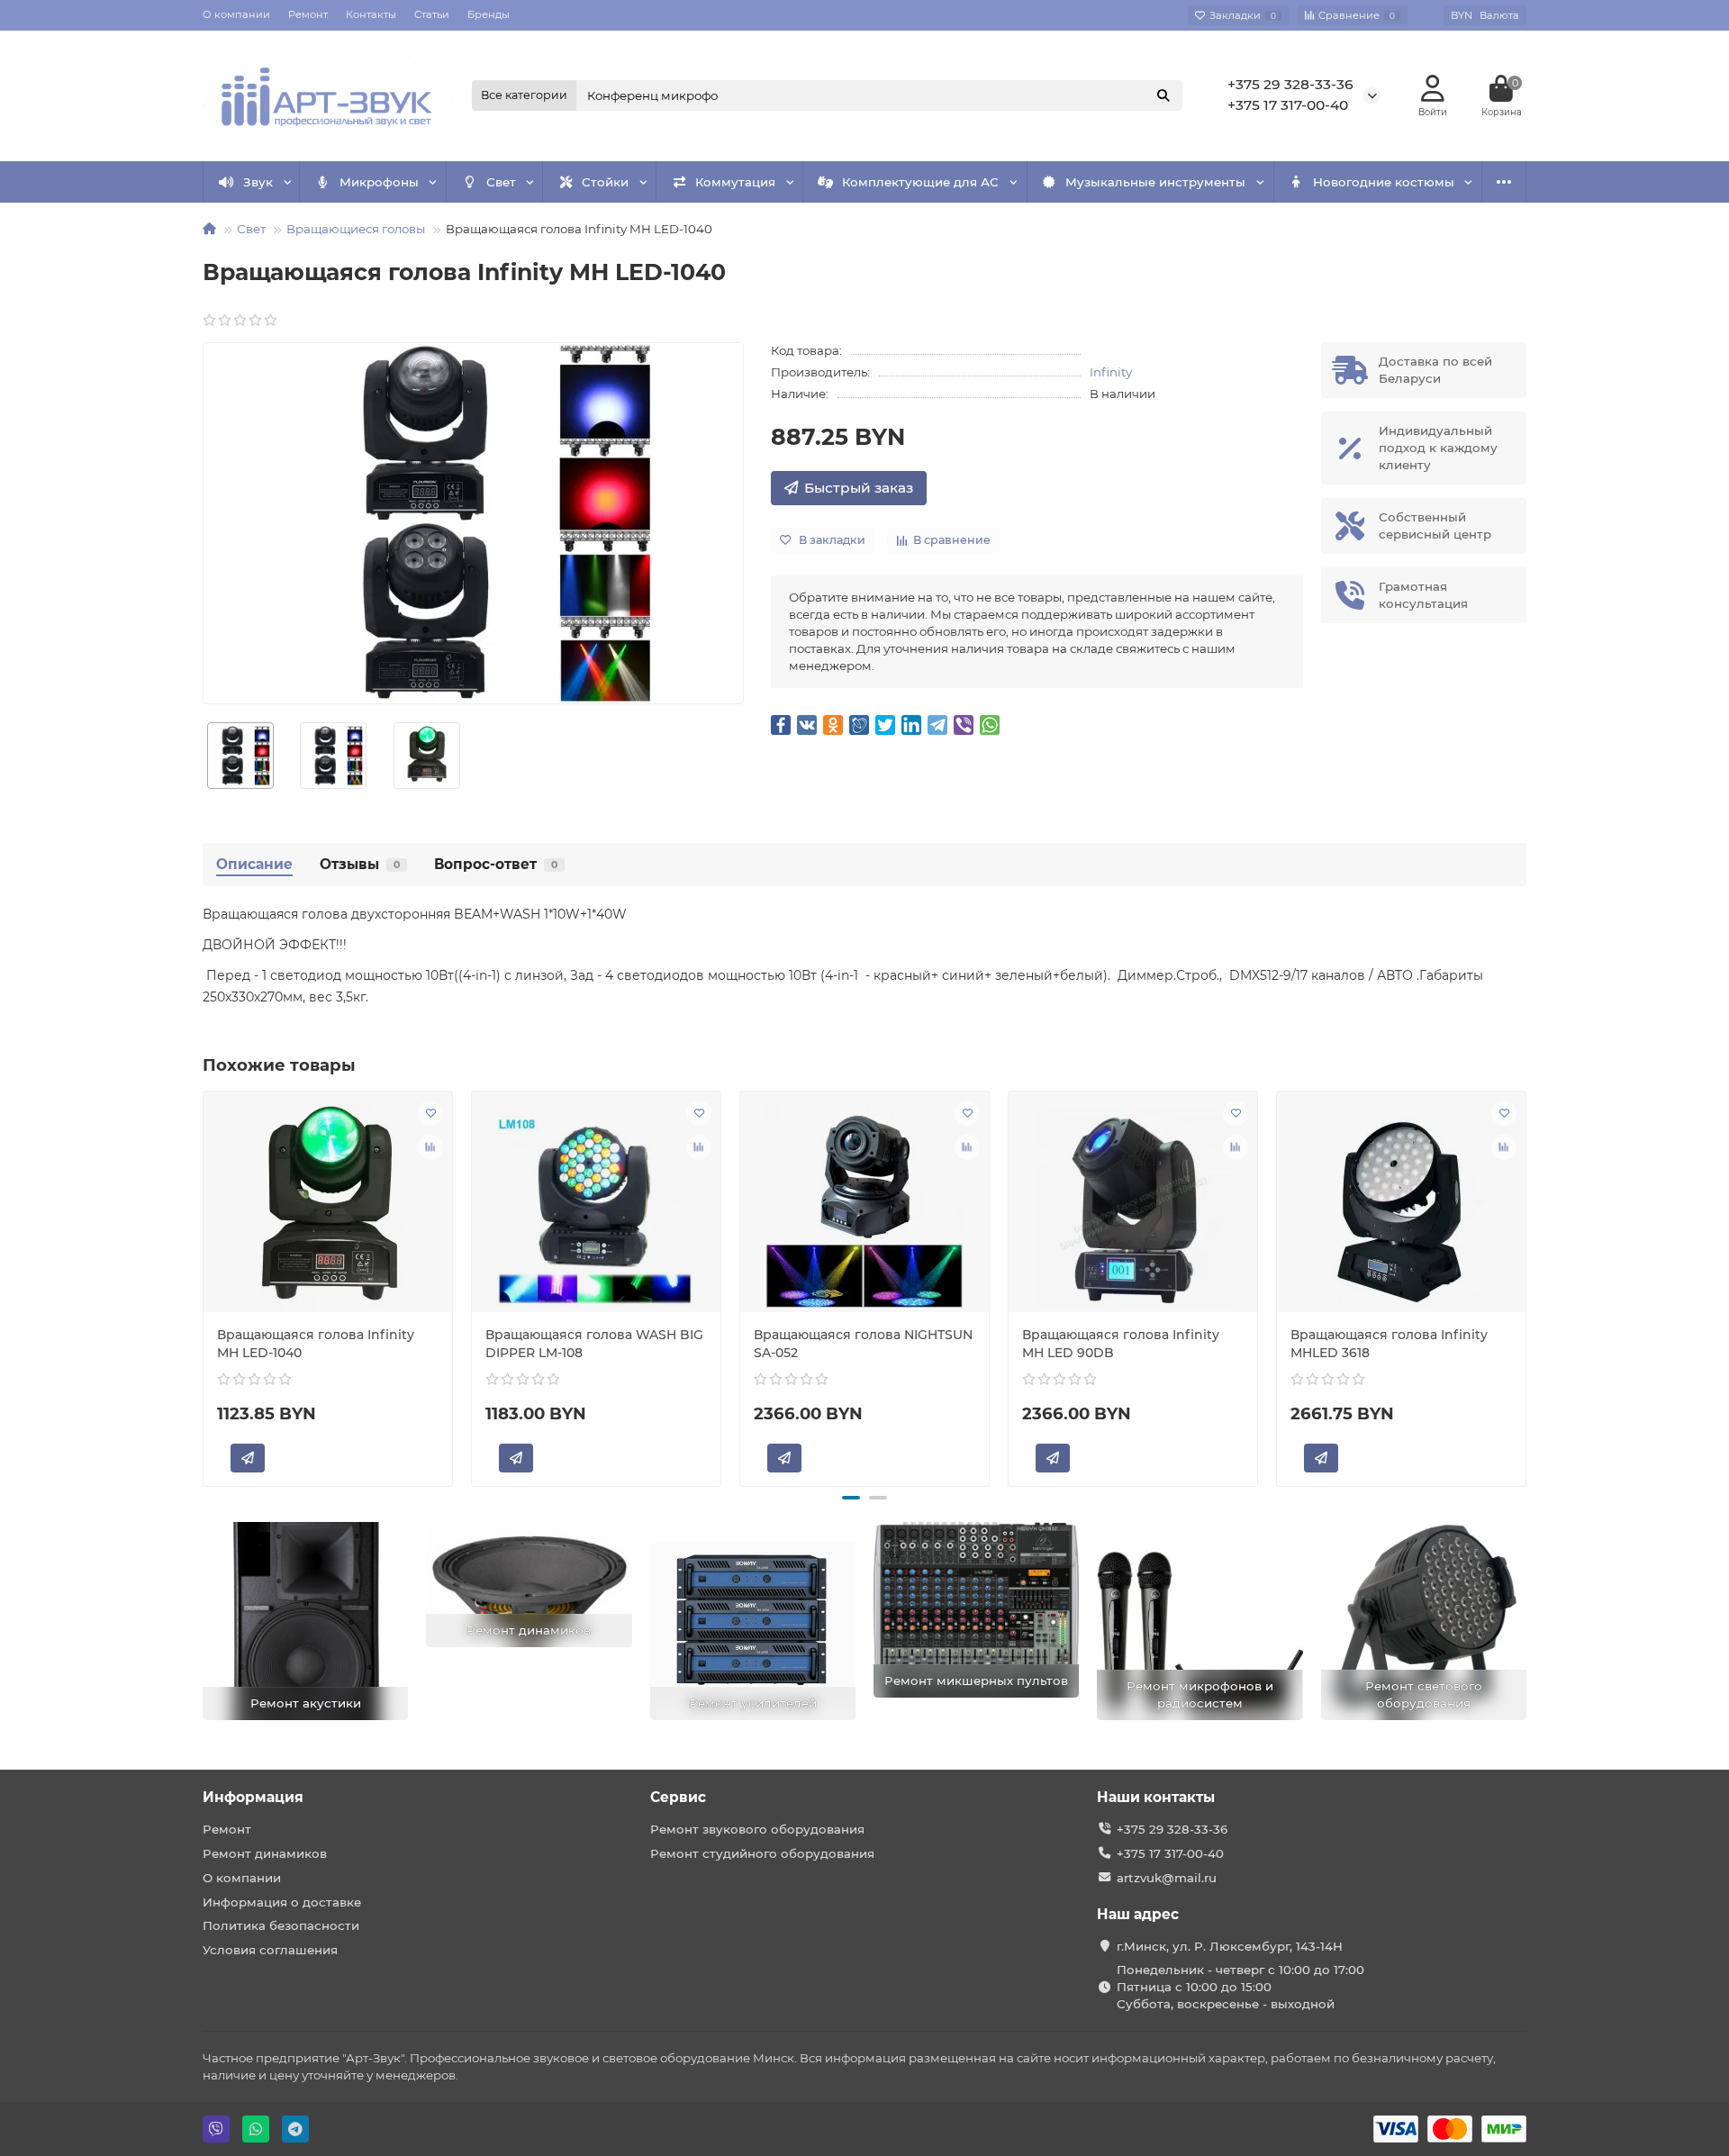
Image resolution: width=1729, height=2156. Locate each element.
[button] (851, 1498)
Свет (501, 182)
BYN (1485, 15)
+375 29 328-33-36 (1290, 84)
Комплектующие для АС (920, 182)
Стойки (605, 182)
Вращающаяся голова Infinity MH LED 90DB (1121, 1344)
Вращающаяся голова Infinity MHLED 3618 (1389, 1344)
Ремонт (308, 14)
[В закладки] (430, 1113)
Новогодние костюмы (1384, 182)
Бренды (489, 14)
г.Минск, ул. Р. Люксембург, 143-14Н (1230, 1946)
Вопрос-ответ (496, 864)
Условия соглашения (270, 1950)
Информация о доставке (282, 1902)
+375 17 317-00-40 (1288, 105)
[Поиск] (1163, 95)
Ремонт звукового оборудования (757, 1829)
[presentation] (204, 1286)
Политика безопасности (281, 1925)
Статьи (432, 14)
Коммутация (735, 182)
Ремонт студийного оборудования (762, 1853)
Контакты (371, 14)
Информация (253, 1797)
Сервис (678, 1797)
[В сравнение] (430, 1147)
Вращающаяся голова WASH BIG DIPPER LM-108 (594, 1344)
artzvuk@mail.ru (1167, 1878)
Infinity (1111, 372)
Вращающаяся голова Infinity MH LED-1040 (316, 1344)
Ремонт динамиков (265, 1853)
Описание (254, 864)
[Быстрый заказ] (248, 1458)
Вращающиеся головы (356, 229)
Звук (258, 182)
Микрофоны (379, 182)
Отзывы (360, 864)
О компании (236, 14)
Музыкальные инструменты (1155, 182)
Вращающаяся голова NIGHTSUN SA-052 (863, 1344)
